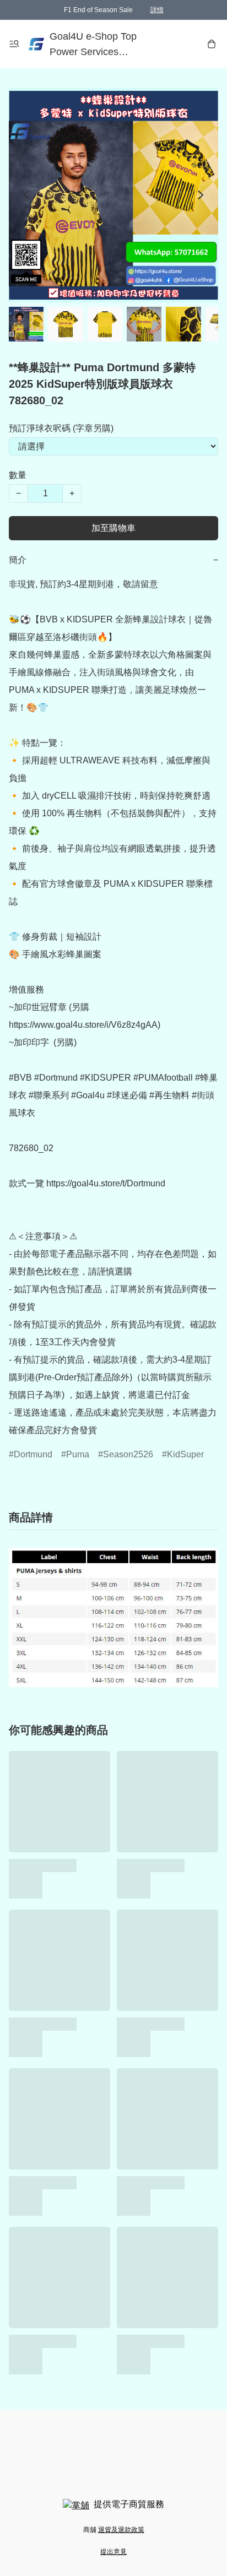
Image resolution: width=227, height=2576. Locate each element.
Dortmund (33, 1454)
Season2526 (128, 1454)
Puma (78, 1454)
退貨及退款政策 (121, 2530)
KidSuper (185, 1454)
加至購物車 (113, 528)
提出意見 (113, 2552)
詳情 (157, 10)
